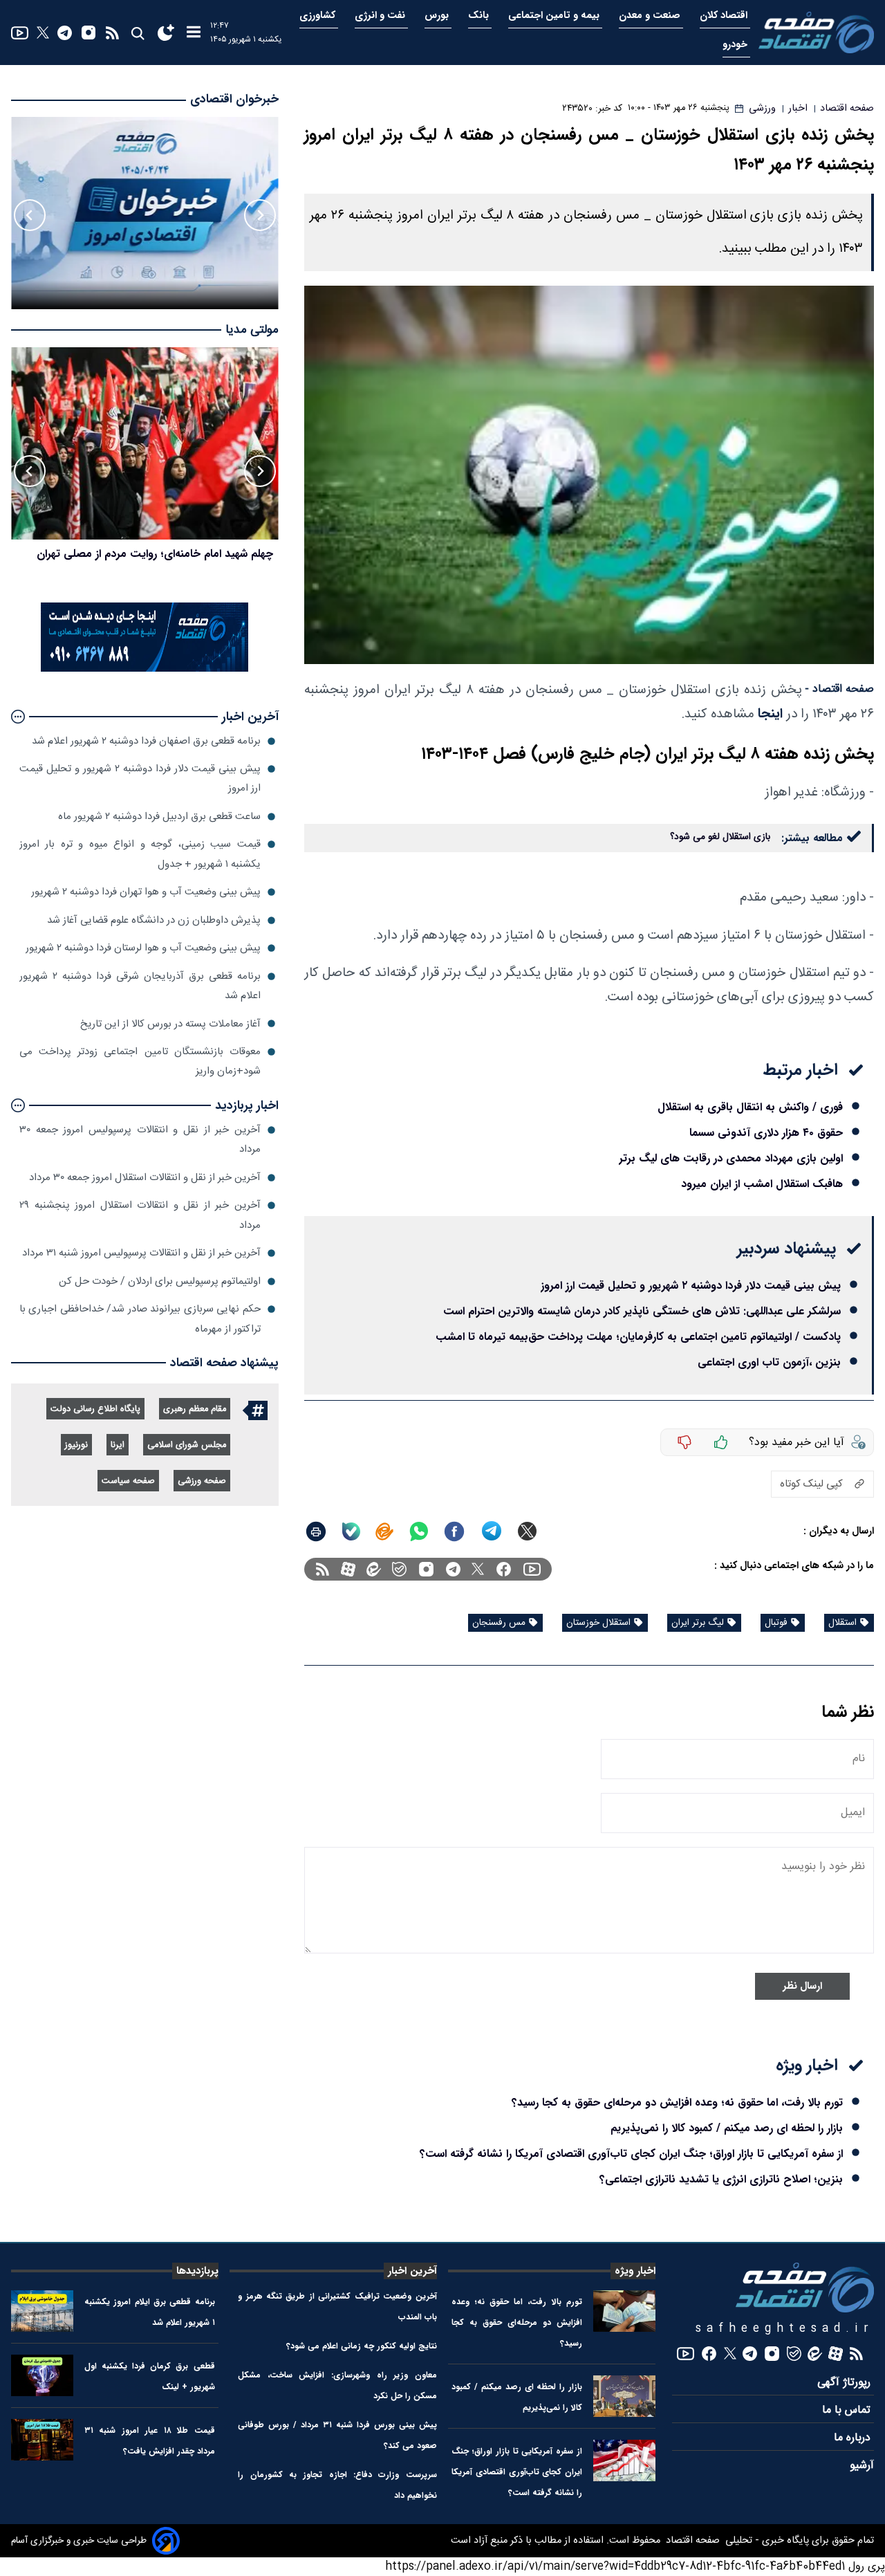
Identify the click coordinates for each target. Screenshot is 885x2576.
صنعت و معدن (651, 16)
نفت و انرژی (381, 16)
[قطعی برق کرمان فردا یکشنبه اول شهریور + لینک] (42, 2375)
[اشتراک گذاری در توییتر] (527, 1531)
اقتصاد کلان (725, 16)
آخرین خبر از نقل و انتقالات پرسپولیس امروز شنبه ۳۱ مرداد (141, 1253)
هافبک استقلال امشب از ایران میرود (762, 1184)
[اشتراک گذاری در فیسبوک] (454, 1531)
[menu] (194, 33)
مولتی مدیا (252, 330)
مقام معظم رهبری (195, 1409)
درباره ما (854, 2438)
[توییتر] (43, 33)
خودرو (736, 45)
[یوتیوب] (20, 33)
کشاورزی (319, 16)
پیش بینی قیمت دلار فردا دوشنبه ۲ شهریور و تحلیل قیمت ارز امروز (691, 1286)
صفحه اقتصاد (691, 2541)
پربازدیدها (197, 2271)
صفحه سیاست (128, 1481)
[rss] (112, 33)
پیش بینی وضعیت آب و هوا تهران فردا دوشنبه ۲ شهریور (146, 892)
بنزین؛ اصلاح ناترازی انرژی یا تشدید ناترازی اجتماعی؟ (721, 2179)
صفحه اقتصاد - (839, 689)
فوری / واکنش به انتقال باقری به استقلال (750, 1107)
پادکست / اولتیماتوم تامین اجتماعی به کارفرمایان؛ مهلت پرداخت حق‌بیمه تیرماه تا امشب (638, 1337)
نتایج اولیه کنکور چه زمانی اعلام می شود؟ (362, 2346)
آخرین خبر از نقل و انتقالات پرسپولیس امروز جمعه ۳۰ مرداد (140, 1140)
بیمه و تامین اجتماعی (555, 16)
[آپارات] (348, 1569)
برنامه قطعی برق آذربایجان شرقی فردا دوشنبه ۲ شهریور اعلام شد (140, 986)
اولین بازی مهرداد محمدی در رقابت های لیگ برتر (731, 1158)
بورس (438, 16)
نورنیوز (76, 1445)
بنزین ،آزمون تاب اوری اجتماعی (769, 1362)
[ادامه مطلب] (18, 717)
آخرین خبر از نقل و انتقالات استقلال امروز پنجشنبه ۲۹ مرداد (140, 1215)
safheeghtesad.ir (785, 2329)
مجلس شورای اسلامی (187, 1445)
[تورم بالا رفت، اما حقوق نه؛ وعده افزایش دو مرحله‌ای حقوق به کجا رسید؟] (624, 2311)
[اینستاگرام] (88, 33)
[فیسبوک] (504, 1569)
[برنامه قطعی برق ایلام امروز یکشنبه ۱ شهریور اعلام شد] (42, 2311)
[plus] (721, 1442)
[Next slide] (30, 215)
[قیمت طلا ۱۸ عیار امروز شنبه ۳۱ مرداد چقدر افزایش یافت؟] (42, 2440)
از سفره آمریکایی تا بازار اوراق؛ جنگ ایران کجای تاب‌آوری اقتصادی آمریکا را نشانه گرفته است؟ (631, 2154)
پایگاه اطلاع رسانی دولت (95, 1409)
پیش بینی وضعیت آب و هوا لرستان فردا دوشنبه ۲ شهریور (143, 948)
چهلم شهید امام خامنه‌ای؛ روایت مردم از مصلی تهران (155, 554)
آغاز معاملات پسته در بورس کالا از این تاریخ (170, 1023)
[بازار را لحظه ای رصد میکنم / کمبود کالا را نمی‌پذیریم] (624, 2396)
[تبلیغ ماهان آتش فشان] (145, 669)
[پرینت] (316, 1531)
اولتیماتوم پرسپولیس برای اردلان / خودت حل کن (160, 1281)
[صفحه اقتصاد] (816, 32)
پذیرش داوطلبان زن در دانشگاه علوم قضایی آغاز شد (154, 920)
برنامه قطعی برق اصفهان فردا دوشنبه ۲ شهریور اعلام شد (146, 741)
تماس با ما (848, 2410)
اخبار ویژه (635, 2271)
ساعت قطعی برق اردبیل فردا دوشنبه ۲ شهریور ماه (159, 817)
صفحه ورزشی (202, 1481)
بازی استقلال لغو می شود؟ (720, 837)
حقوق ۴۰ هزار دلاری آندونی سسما (766, 1133)
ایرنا (118, 1445)
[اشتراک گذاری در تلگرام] (492, 1531)
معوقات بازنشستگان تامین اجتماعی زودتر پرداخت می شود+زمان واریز (140, 1061)
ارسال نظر (802, 1986)
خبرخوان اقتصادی (234, 99)
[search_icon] (137, 33)
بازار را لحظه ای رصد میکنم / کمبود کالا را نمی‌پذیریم (727, 2128)
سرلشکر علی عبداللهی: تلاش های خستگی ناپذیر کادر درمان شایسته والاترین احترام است (642, 1311)
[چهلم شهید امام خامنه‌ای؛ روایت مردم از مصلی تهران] (145, 443)
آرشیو (862, 2466)
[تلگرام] (65, 33)
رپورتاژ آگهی (846, 2383)
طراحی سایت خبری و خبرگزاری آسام (79, 2541)
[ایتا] (384, 1531)
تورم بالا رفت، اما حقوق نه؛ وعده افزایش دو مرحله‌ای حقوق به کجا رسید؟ (677, 2103)
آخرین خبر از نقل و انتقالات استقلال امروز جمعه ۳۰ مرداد (145, 1178)
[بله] (351, 1531)
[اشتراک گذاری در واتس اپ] (418, 1531)
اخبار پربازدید (247, 1106)
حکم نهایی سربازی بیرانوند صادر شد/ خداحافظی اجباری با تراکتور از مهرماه (140, 1319)
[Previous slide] (260, 215)
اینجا (770, 714)
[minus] (684, 1442)
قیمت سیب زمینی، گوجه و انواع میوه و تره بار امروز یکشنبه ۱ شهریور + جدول (140, 854)
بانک (480, 16)
